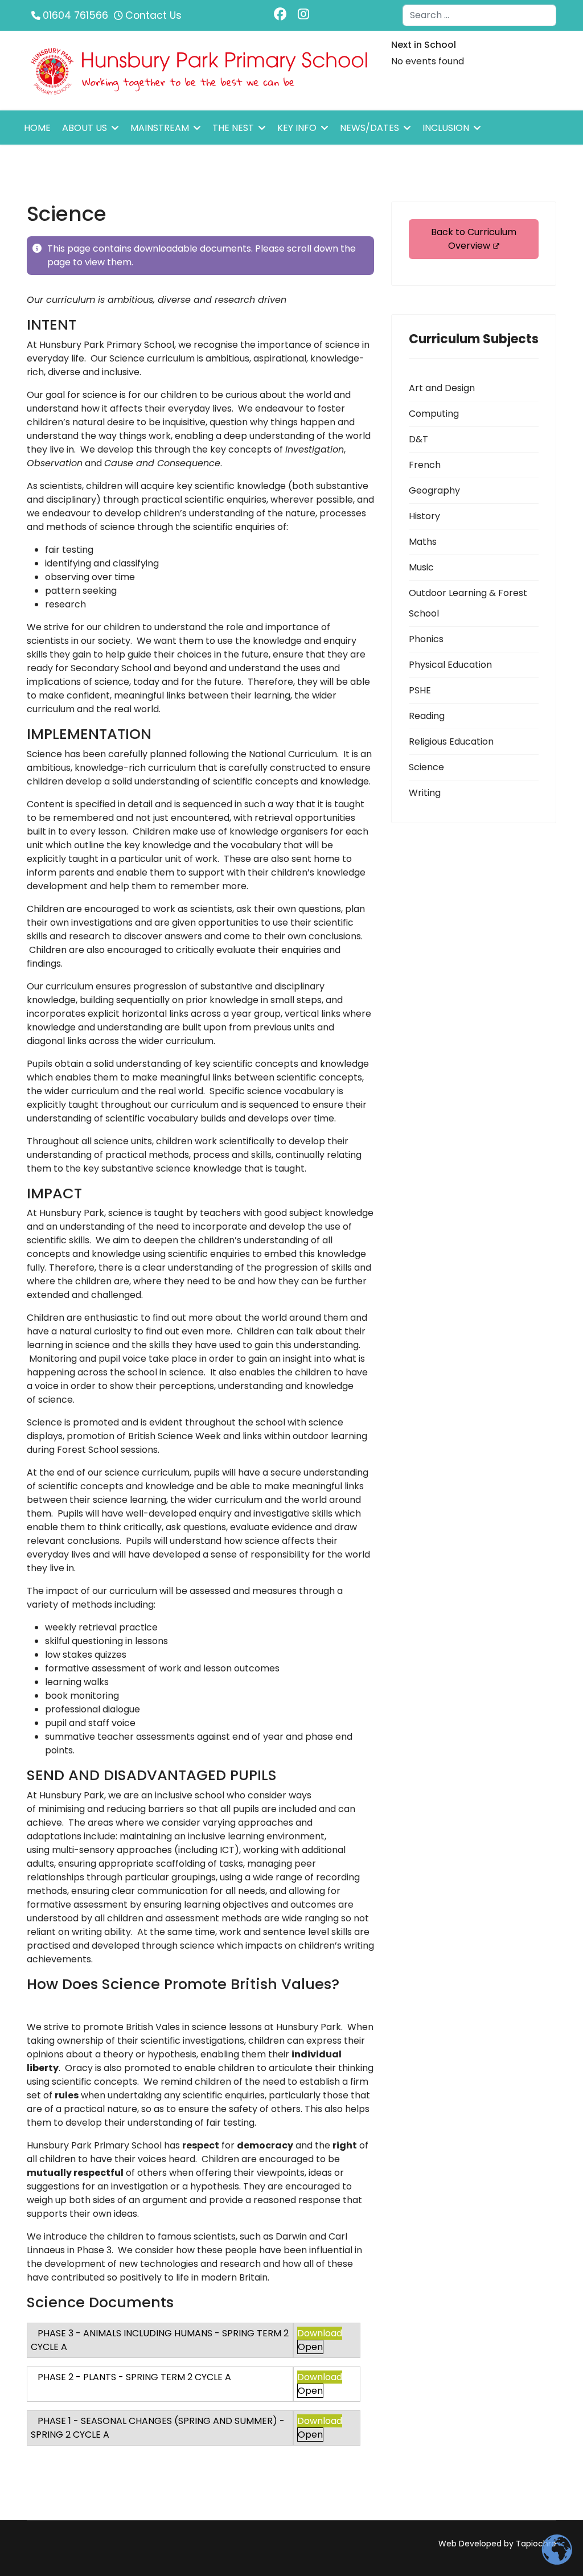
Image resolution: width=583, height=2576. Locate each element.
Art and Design (442, 388)
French (425, 465)
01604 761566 (75, 15)
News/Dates (369, 128)
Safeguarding (59, 163)
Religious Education (451, 741)
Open (310, 2347)
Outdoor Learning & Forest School (468, 603)
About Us (85, 128)
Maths (423, 542)
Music (421, 567)
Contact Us (153, 15)
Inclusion (446, 128)
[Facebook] (280, 15)
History (424, 516)
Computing (434, 414)
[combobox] (479, 15)
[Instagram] (303, 15)
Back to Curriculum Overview (474, 239)
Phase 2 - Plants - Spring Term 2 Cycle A (134, 2377)
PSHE (420, 690)
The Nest (233, 128)
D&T (418, 439)
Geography (434, 490)
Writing (425, 793)
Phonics (426, 639)
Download (320, 2333)
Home (37, 128)
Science (426, 767)
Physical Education (450, 665)
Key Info (297, 128)
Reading (427, 716)
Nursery (137, 163)
